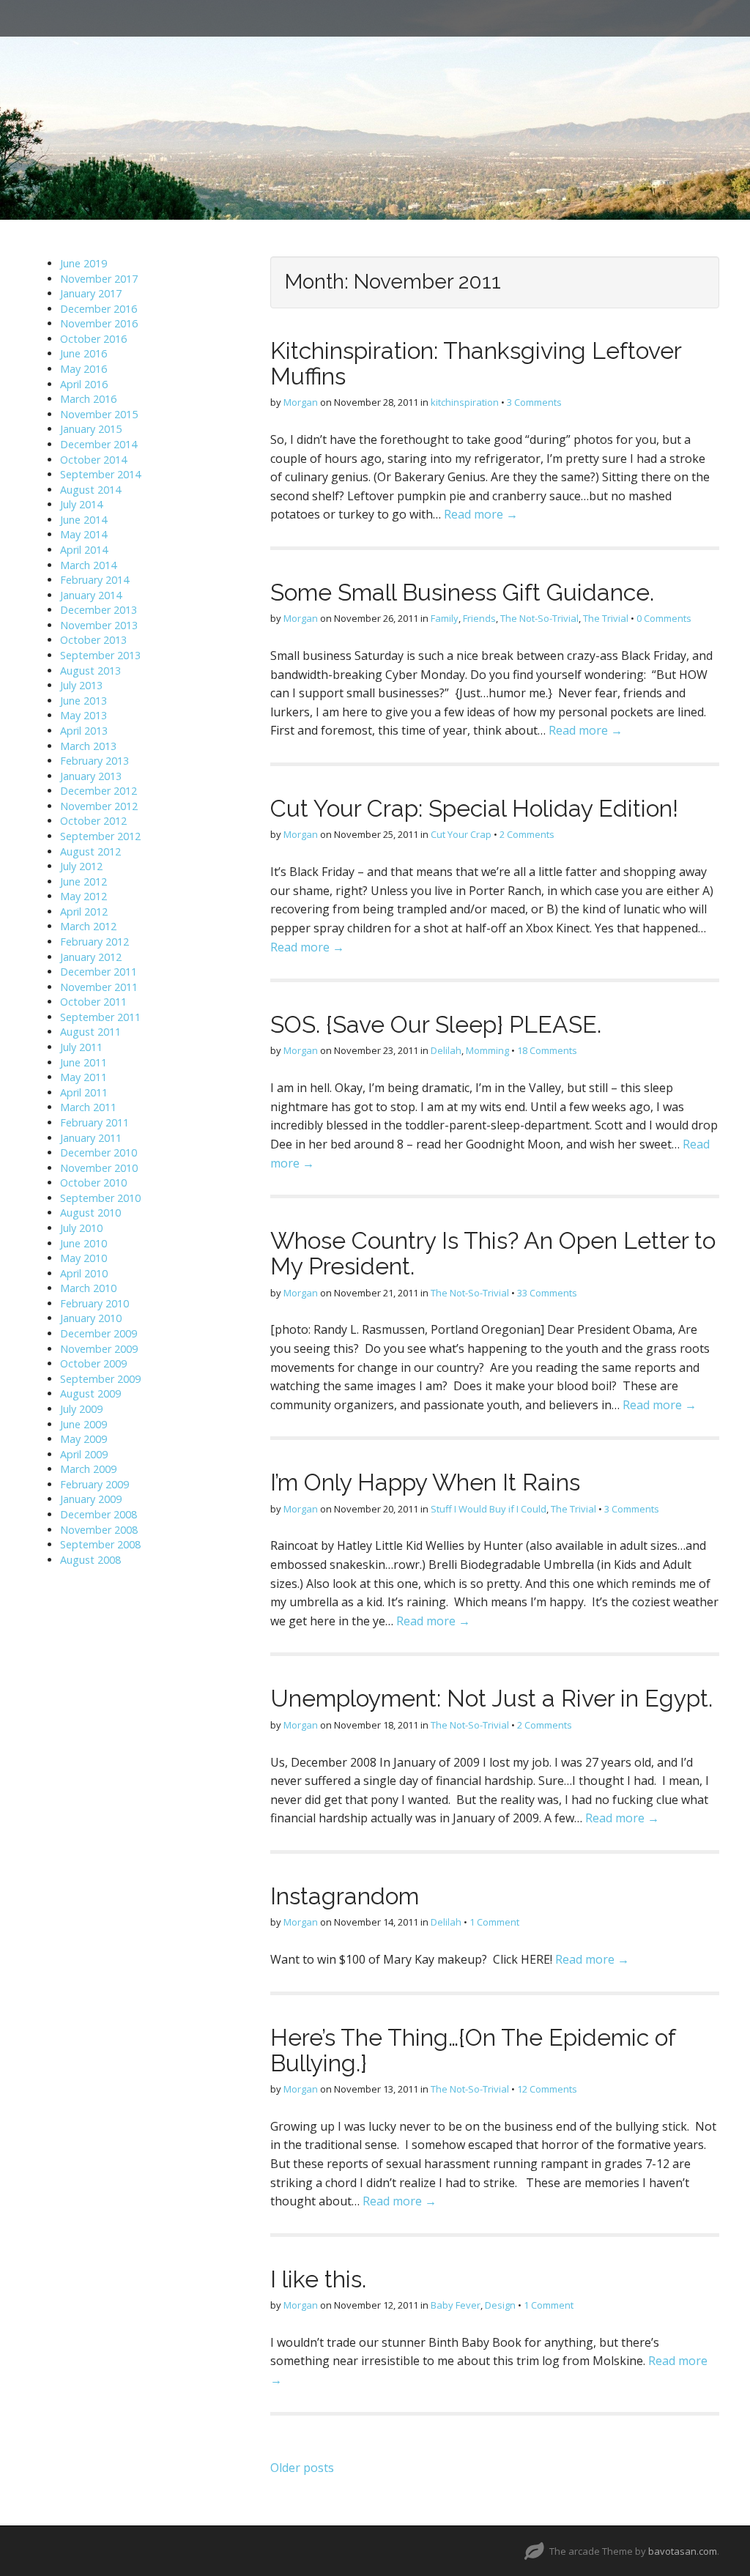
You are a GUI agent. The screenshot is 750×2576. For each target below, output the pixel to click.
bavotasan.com (683, 2551)
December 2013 (99, 610)
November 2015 (99, 414)
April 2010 (84, 1273)
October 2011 (93, 1002)
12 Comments (547, 2089)
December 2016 (99, 309)
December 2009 (99, 1333)
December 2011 (99, 972)
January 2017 (91, 293)
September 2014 (100, 474)
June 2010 (83, 1243)
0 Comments (664, 618)
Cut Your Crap (461, 834)
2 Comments (527, 834)
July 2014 (81, 504)
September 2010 (100, 1198)
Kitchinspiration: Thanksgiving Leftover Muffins (476, 363)
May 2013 (83, 715)
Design (500, 2305)
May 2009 (83, 1439)
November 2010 (99, 1168)
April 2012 (84, 912)
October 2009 (93, 1363)
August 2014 (90, 490)
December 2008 (99, 1514)
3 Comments (534, 402)
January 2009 (91, 1499)
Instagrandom (345, 1896)
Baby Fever (456, 2305)
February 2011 (94, 1122)
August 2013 (90, 671)
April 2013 (84, 731)
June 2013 (83, 701)
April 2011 (84, 1092)
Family (445, 618)
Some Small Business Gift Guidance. (462, 592)
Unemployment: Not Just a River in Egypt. (491, 1698)
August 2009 (90, 1393)
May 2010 (83, 1258)
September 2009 (100, 1379)
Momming (487, 1050)
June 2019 (83, 263)
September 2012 (100, 836)
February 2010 (94, 1303)
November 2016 (99, 323)
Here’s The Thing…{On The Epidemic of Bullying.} (473, 2050)
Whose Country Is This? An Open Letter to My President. (493, 1253)
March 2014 (88, 565)
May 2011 (83, 1077)
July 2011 (81, 1047)
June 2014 (83, 520)
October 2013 (93, 640)
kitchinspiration (465, 402)
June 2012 (83, 881)
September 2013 (100, 655)
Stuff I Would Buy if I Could (489, 1509)
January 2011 (91, 1138)
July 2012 (81, 866)
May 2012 (83, 896)
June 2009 (83, 1424)
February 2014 (94, 580)
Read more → (481, 514)
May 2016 (83, 369)
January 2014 (91, 595)
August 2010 (90, 1213)
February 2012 (94, 942)
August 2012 (90, 851)
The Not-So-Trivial (539, 618)
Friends (479, 618)
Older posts (302, 2468)
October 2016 (93, 339)
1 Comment (494, 1922)
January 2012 (91, 957)
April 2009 (84, 1454)
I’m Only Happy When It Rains (425, 1482)
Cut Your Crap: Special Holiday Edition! (474, 808)
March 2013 (88, 746)
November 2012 (99, 806)
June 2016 (83, 353)
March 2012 (88, 926)
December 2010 (99, 1152)
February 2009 (94, 1484)
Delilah (446, 1050)
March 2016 (88, 399)
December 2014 (99, 444)
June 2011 (83, 1062)
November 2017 (99, 279)
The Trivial (606, 618)
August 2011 (90, 1032)
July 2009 (81, 1409)
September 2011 (100, 1017)
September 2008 (100, 1544)
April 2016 (84, 384)
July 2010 (81, 1228)
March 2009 (88, 1469)
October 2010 (93, 1183)
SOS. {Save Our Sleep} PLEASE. (436, 1024)
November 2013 (99, 625)
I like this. (318, 2279)
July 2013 (81, 685)
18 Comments (547, 1050)
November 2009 (99, 1349)
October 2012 (93, 821)
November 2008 (99, 1530)
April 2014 (84, 550)
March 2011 (88, 1107)
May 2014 (83, 534)
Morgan (301, 402)
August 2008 (90, 1560)
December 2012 (99, 791)
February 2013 (94, 761)
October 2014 (93, 460)
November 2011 (99, 987)
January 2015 (91, 429)
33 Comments (547, 1293)
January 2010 (91, 1318)
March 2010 (88, 1288)
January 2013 (91, 776)
